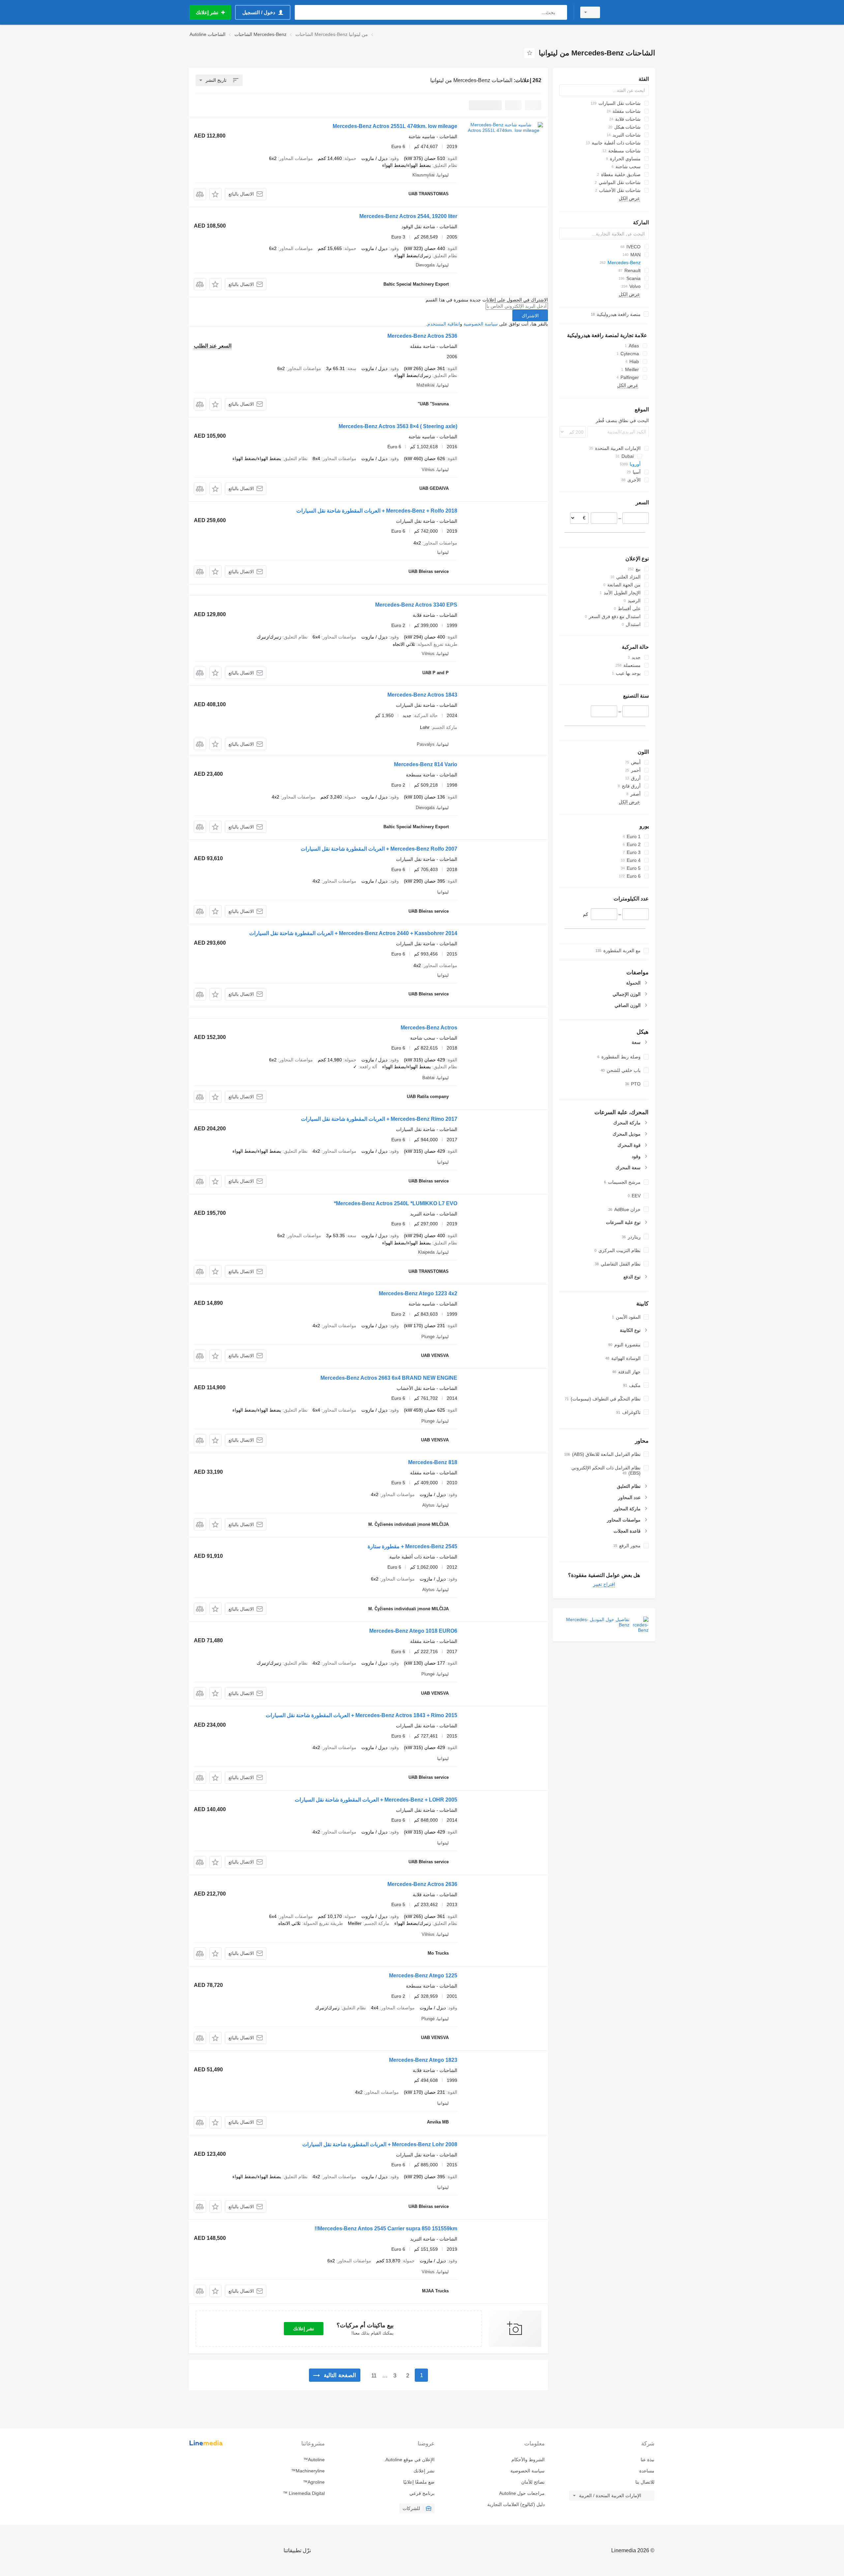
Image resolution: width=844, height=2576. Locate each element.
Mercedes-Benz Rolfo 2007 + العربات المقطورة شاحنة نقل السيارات (379, 849)
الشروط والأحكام (528, 2460)
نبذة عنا (648, 2460)
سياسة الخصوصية (481, 324)
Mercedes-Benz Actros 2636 (422, 1884)
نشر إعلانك (304, 2329)
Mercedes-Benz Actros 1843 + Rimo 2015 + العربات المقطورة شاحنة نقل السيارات (362, 1715)
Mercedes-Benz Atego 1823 (423, 2060)
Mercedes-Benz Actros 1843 (422, 695)
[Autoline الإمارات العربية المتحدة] (631, 12)
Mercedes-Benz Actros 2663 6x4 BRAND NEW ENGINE (389, 1378)
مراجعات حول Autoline (522, 2493)
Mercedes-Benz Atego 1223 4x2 (418, 1293)
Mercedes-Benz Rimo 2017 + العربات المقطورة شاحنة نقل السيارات (379, 1119)
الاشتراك (530, 316)
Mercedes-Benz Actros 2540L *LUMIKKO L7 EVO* (396, 1203)
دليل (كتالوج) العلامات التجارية (516, 2504)
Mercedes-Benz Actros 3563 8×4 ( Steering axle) (398, 426)
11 (374, 2376)
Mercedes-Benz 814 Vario (426, 764)
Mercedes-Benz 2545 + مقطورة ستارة (412, 1546)
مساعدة (647, 2471)
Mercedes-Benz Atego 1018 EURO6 (413, 1631)
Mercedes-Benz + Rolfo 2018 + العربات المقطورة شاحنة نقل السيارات (377, 511)
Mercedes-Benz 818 (433, 1462)
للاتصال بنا (645, 2482)
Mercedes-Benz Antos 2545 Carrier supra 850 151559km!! (386, 2229)
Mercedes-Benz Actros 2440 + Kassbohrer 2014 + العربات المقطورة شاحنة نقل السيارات (353, 933)
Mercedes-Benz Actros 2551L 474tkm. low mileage (395, 126)
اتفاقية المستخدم (444, 324)
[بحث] (561, 12)
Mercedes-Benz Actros (429, 1028)
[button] (215, 194)
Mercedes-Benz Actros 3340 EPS (416, 605)
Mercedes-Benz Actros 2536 (422, 336)
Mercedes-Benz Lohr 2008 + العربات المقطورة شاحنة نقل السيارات (380, 2144)
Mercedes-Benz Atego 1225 (423, 1976)
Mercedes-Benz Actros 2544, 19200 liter (408, 216)
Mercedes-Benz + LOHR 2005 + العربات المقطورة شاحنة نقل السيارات (376, 1800)
